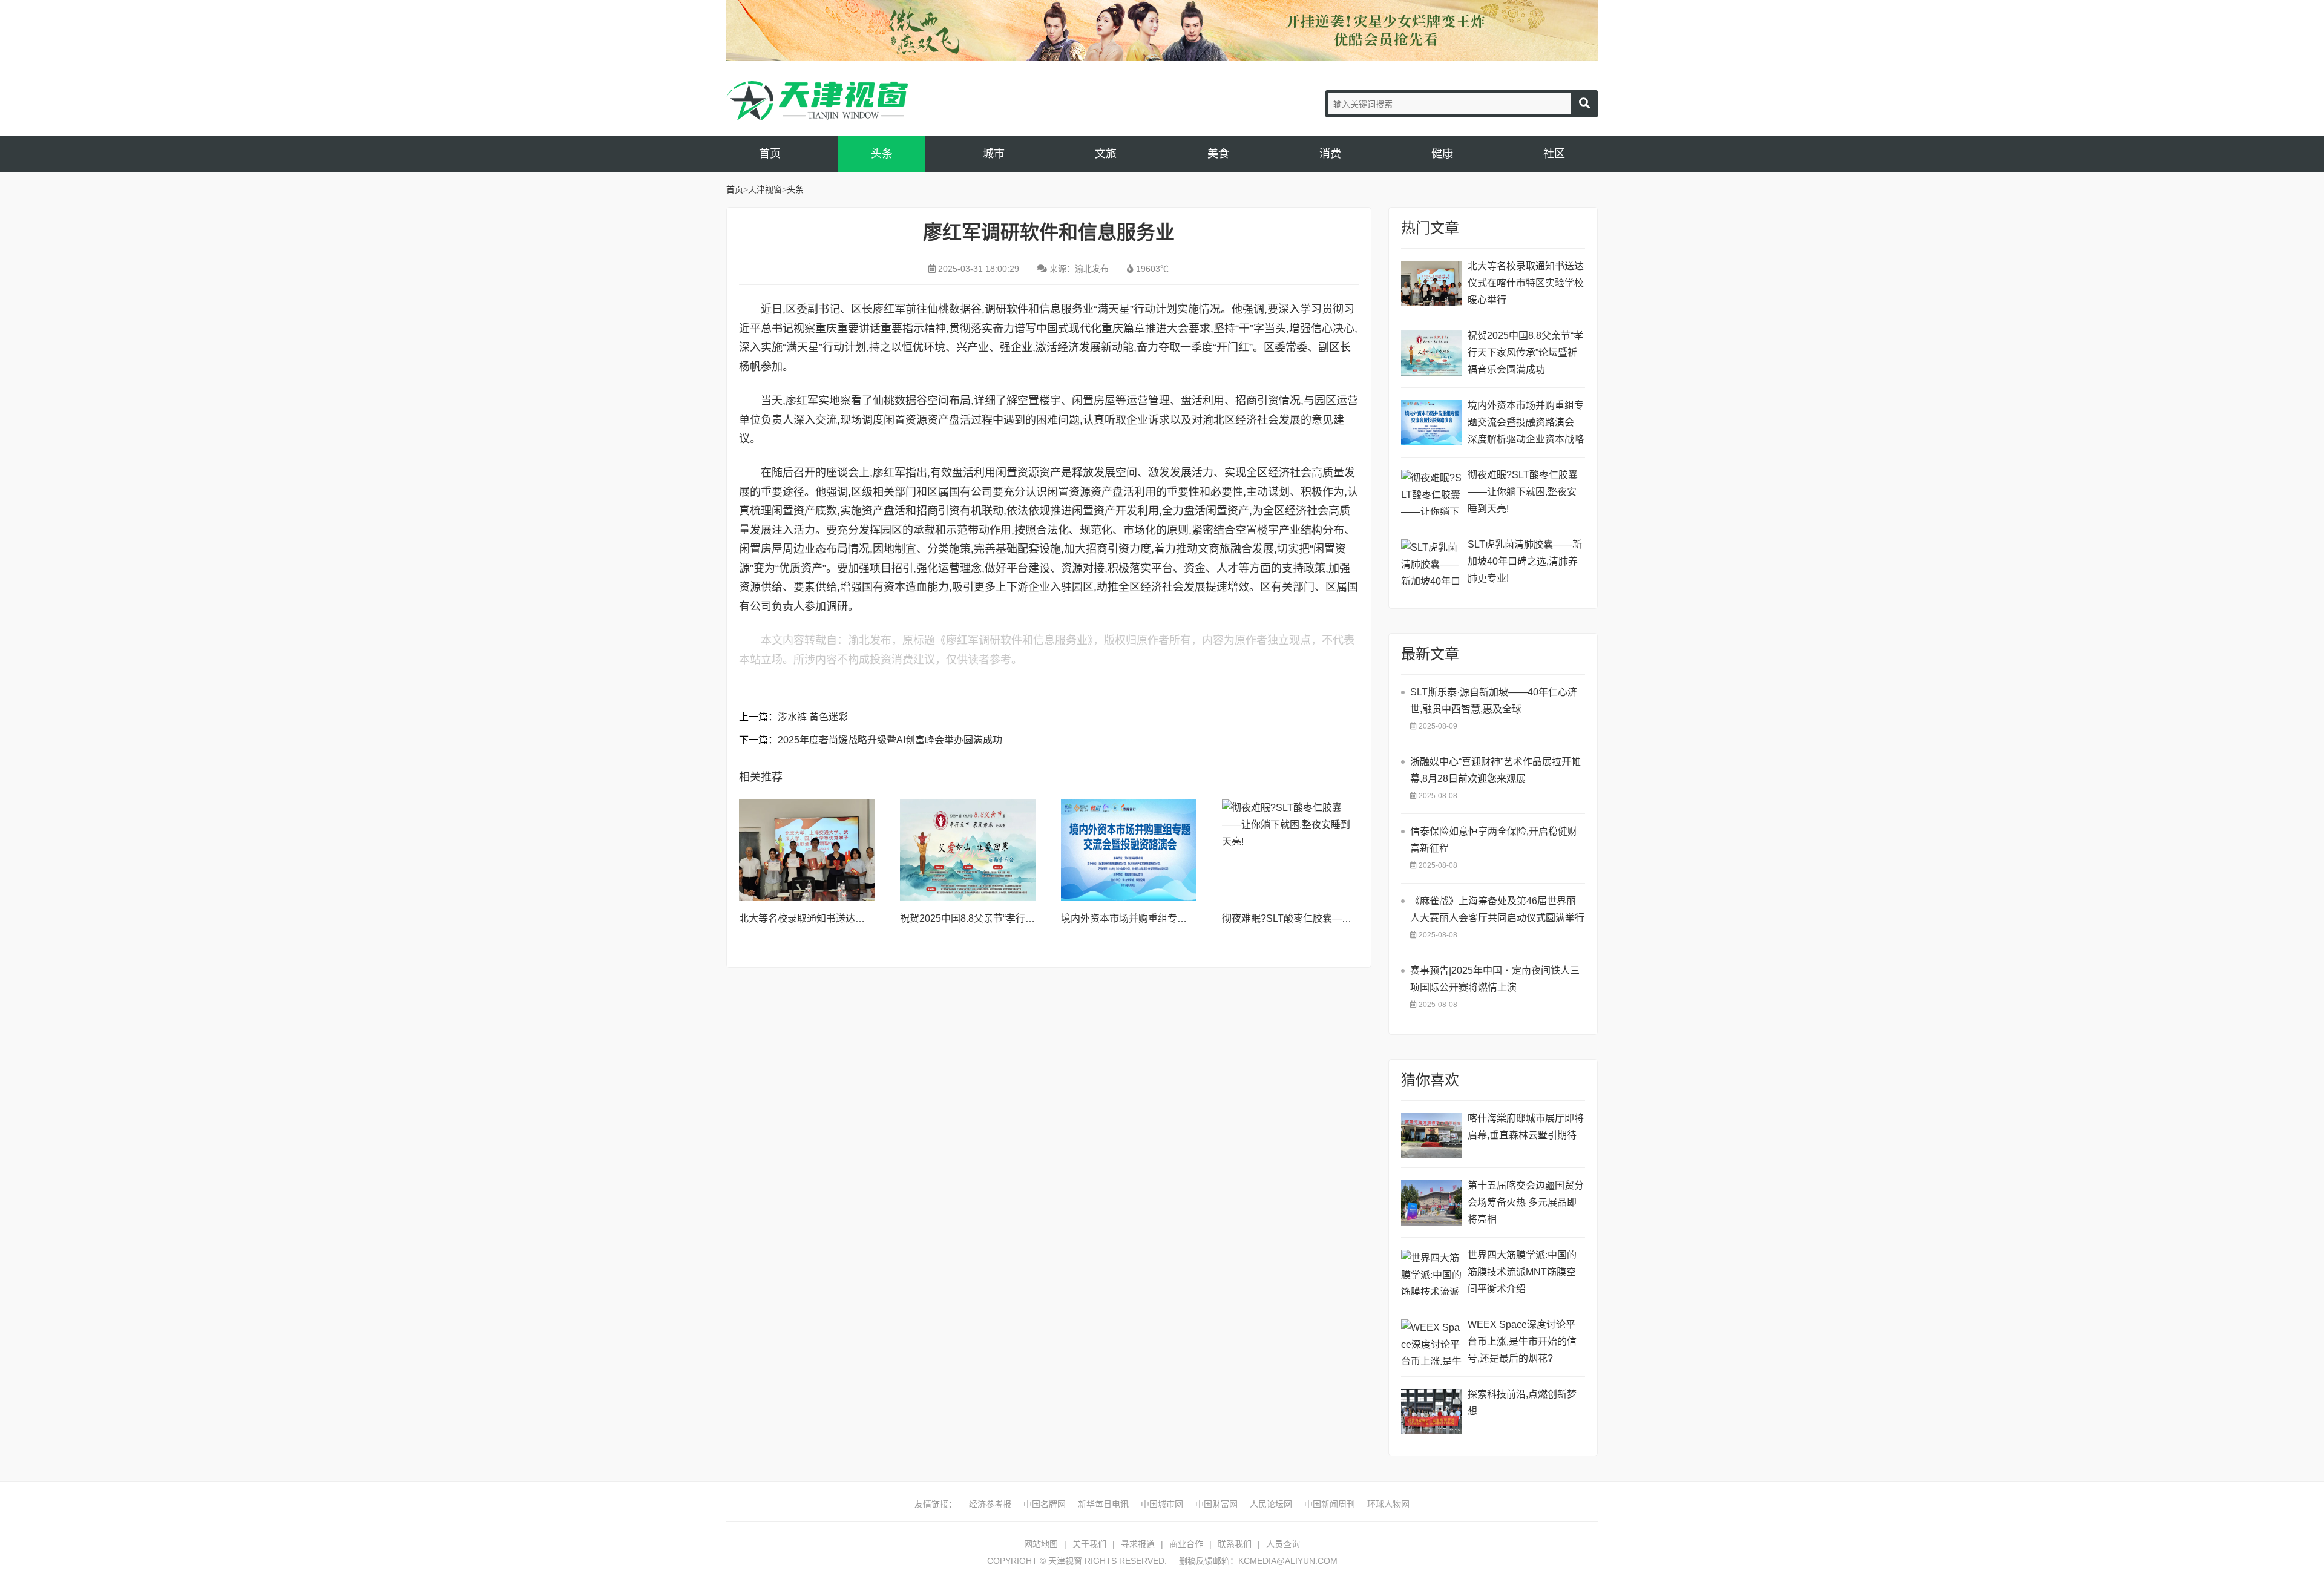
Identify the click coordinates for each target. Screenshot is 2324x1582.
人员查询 (1283, 1544)
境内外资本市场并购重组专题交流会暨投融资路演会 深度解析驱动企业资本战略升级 (1526, 424)
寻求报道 (1138, 1544)
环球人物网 (1388, 1504)
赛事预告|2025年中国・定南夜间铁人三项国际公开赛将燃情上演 (1495, 979)
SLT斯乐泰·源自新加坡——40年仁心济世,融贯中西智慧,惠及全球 (1494, 701)
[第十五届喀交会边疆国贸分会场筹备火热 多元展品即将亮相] (1431, 1203)
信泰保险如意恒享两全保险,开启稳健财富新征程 (1494, 840)
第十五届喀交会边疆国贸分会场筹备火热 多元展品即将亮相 (1526, 1202)
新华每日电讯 (1103, 1504)
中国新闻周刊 (1330, 1504)
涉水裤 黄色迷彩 (813, 717)
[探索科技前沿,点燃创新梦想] (1431, 1412)
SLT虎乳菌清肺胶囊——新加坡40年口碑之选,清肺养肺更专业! (1525, 561)
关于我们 (1089, 1544)
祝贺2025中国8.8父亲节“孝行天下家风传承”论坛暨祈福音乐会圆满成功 (1525, 353)
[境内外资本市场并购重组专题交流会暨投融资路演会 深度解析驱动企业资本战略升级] (1129, 850)
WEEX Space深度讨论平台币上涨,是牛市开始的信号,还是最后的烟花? (1522, 1341)
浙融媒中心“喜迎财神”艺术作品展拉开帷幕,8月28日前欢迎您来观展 (1495, 770)
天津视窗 (817, 101)
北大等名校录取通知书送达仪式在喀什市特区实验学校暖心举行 (1526, 283)
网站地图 (1041, 1544)
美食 (1218, 154)
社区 (1554, 154)
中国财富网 (1216, 1504)
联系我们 (1235, 1544)
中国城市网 (1162, 1504)
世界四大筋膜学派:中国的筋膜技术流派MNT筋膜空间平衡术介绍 (1522, 1272)
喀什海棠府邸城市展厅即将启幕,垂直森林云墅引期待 (1526, 1127)
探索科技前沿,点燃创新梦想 (1522, 1403)
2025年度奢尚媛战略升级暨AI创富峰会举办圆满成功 (890, 740)
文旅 (1106, 154)
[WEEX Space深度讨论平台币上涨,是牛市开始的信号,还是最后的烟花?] (1431, 1342)
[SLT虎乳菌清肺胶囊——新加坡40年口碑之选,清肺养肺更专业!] (1431, 562)
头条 (882, 154)
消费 (1330, 154)
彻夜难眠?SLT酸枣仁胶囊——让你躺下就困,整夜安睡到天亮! (1352, 918)
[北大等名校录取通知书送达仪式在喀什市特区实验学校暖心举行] (807, 850)
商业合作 (1186, 1544)
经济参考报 (990, 1504)
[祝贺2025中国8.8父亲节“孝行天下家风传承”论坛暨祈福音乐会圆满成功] (968, 850)
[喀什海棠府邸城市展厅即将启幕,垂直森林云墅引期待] (1431, 1136)
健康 (1442, 154)
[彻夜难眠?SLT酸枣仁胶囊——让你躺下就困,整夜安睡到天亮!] (1290, 850)
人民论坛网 (1271, 1504)
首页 (770, 154)
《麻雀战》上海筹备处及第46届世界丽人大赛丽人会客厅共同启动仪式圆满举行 (1497, 909)
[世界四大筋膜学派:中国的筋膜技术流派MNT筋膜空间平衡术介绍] (1431, 1272)
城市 (994, 154)
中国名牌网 (1045, 1504)
